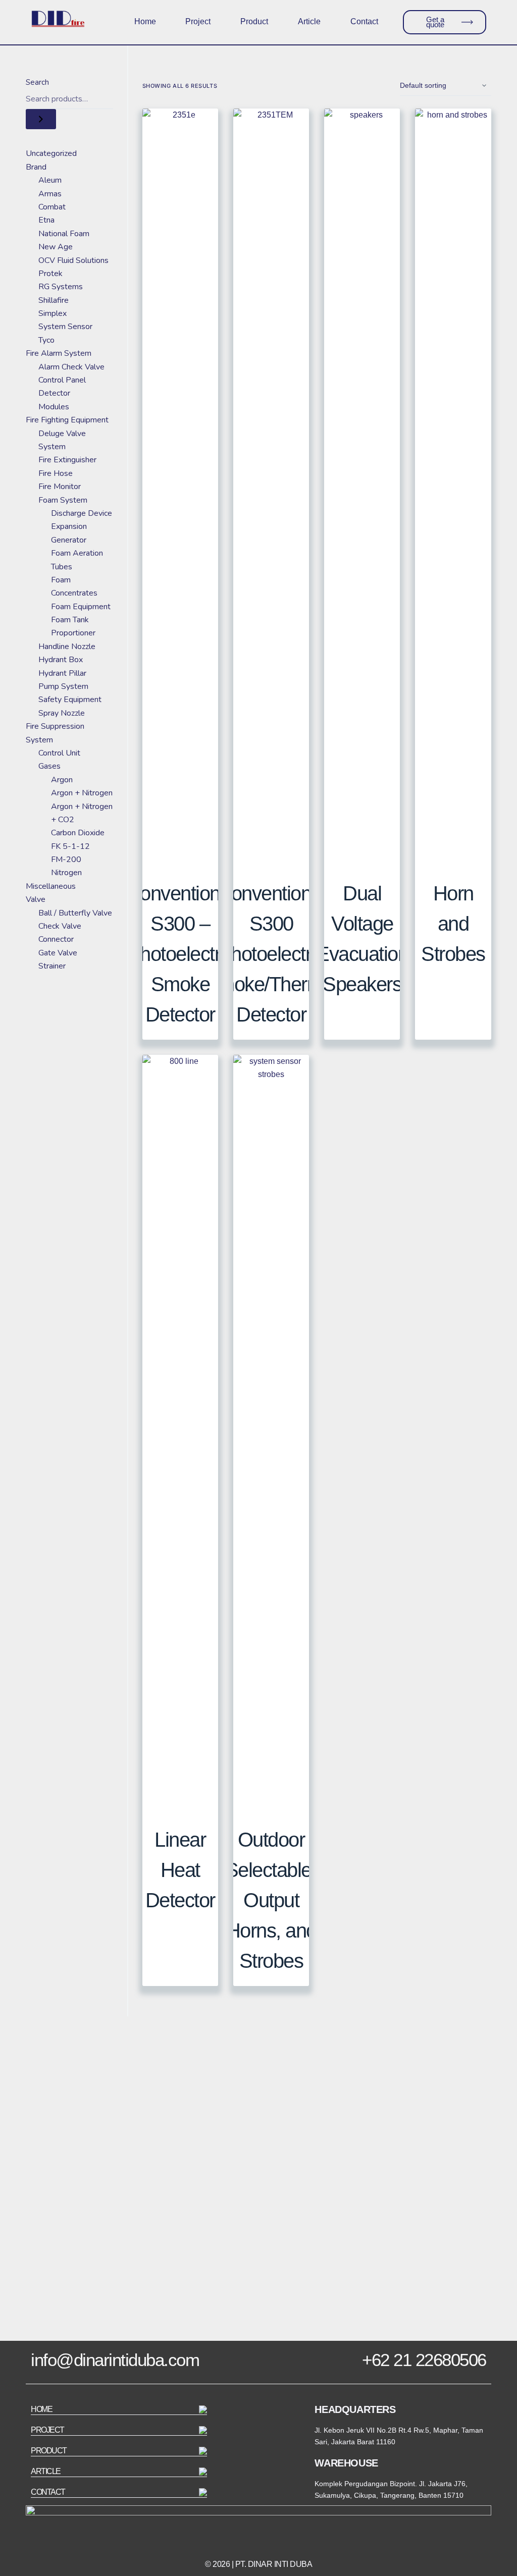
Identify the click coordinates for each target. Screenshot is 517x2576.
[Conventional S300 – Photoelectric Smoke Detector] (180, 487)
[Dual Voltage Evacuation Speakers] (362, 487)
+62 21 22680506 (424, 2360)
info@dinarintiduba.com (115, 2360)
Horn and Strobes (453, 924)
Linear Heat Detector (180, 1870)
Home (145, 21)
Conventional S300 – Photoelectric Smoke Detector (180, 954)
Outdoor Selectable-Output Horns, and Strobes (271, 1900)
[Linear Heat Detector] (180, 1433)
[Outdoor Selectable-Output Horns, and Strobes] (271, 1433)
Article (309, 21)
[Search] (41, 119)
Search (37, 82)
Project (198, 21)
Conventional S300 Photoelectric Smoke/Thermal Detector (271, 954)
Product (254, 21)
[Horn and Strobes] (453, 487)
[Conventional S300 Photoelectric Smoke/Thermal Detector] (271, 487)
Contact (364, 21)
